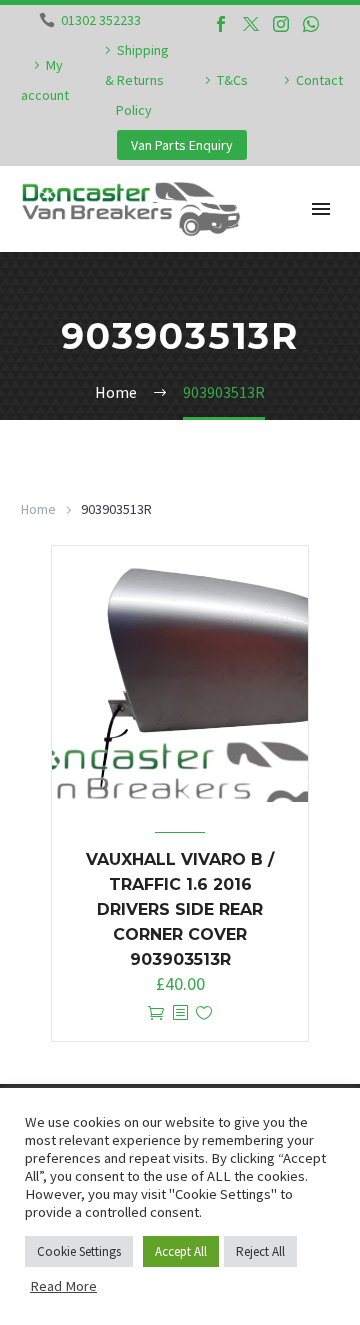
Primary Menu (321, 209)
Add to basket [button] (156, 1013)
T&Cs (232, 80)
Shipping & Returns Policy (137, 80)
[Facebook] (221, 24)
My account (45, 80)
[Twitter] (251, 24)
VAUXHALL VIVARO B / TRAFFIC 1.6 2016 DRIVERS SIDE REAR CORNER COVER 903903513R (180, 909)
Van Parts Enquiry (182, 145)
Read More (63, 1286)
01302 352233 (101, 20)
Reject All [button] (260, 1251)
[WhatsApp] (311, 24)
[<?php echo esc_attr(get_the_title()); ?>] (180, 1013)
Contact (319, 80)
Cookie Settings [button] (79, 1251)
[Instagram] (281, 24)
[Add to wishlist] (204, 1013)
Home (38, 509)
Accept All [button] (181, 1251)
